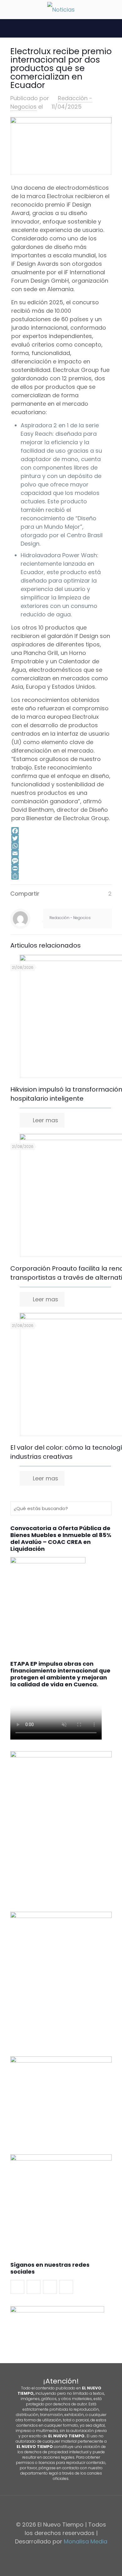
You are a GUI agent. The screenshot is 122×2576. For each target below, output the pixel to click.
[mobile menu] (8, 9)
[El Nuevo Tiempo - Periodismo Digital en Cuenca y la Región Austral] (61, 9)
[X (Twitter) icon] (58, 2553)
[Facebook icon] (51, 2553)
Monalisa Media (86, 2541)
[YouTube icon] (64, 2553)
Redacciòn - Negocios (70, 918)
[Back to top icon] (61, 2508)
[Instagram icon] (71, 2553)
